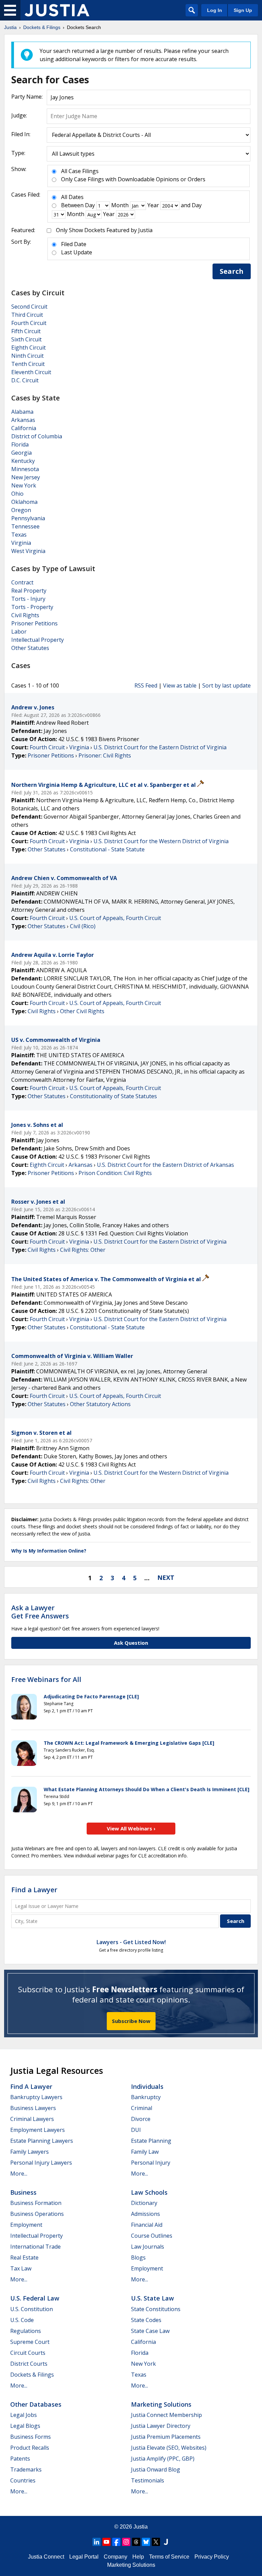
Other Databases (36, 2404)
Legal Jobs (24, 2415)
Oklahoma (24, 502)
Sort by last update (227, 685)
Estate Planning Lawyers (42, 2141)
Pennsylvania (28, 518)
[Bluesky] (146, 2542)
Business (23, 2192)
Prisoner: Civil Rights (105, 755)
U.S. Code (22, 2320)
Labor (19, 632)
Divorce (141, 2119)
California (24, 428)
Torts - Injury (28, 599)
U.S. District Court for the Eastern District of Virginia (160, 747)
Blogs (138, 2257)
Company (115, 2557)
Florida (20, 444)
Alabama (22, 412)
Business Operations (37, 2214)
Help (138, 2557)
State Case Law (150, 2331)
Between (72, 205)
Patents (20, 2459)
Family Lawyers (30, 2152)
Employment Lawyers (38, 2130)
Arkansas (23, 420)
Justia (141, 2527)
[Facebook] (116, 2542)
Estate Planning (151, 2141)
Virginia (21, 543)
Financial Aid (147, 2225)
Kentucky (23, 461)
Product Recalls (30, 2448)
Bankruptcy (146, 2097)
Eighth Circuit (28, 348)
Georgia (21, 453)
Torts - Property (32, 607)
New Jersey (26, 477)
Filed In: (21, 134)
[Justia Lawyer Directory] (166, 2542)
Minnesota (25, 469)
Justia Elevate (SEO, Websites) (169, 2448)
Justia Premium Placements (166, 2437)
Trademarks (26, 2469)
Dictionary (144, 2203)
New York (24, 485)
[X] (156, 2542)
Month (120, 205)
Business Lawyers (33, 2108)
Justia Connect (46, 2557)
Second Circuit (29, 307)
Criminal (142, 2108)
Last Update (77, 252)
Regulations (26, 2331)
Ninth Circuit (27, 356)
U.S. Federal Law (35, 2298)
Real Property (29, 591)
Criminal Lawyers (32, 2119)
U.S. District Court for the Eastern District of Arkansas (165, 1165)
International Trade (35, 2247)
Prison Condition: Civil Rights (115, 1173)
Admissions (145, 2214)
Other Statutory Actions (100, 1404)
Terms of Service (169, 2557)
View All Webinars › (131, 1828)
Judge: (19, 115)
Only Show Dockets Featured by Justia (104, 230)
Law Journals (148, 2247)
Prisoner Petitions (34, 623)
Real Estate (24, 2257)
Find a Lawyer (34, 1890)
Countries (23, 2480)
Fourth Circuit (29, 323)
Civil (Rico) (83, 926)
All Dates (72, 197)
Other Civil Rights (82, 1011)
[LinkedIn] (97, 2542)
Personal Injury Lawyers (41, 2163)
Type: (18, 153)
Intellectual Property (38, 640)
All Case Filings (80, 171)
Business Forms (31, 2437)
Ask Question (131, 1643)
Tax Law (21, 2268)
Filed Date (74, 244)
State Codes (146, 2320)
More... (19, 2174)
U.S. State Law (152, 2298)
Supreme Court (30, 2342)
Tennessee (25, 526)
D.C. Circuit (25, 380)
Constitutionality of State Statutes (113, 1096)
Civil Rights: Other (83, 1250)
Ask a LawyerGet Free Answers (40, 1612)
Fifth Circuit (26, 331)
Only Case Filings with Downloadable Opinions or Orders (133, 179)
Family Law (145, 2152)
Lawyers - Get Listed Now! (131, 1942)
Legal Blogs (25, 2426)
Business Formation (36, 2203)
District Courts (29, 2364)
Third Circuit (27, 315)
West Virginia (28, 551)
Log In (215, 10)
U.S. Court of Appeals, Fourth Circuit (115, 918)
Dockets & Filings (32, 2375)
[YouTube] (106, 2542)
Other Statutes (30, 648)
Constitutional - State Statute (107, 849)
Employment (26, 2225)
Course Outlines (152, 2236)
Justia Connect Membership (166, 2415)
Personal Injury (151, 2163)
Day (90, 205)
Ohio (17, 494)
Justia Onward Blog (156, 2469)
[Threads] (136, 2542)
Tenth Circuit (28, 364)
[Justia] (57, 10)
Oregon (21, 510)
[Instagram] (126, 2542)
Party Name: (27, 97)
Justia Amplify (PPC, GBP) (163, 2459)
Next (166, 1577)
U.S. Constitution (32, 2309)
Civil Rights (25, 615)
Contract (22, 582)
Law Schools (149, 2192)
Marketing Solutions (161, 2404)
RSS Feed (146, 685)
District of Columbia (37, 436)
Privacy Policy (212, 2557)
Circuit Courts (28, 2353)
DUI (136, 2130)
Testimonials (148, 2480)
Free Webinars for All (46, 1680)
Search (232, 271)
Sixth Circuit (26, 339)
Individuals (147, 2086)
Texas (19, 535)
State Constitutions (156, 2309)
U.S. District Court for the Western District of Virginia (161, 841)
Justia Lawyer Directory (161, 2426)
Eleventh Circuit (31, 372)
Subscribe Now (131, 2021)
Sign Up (243, 10)
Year (153, 205)
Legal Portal (84, 2557)
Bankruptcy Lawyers (36, 2097)
